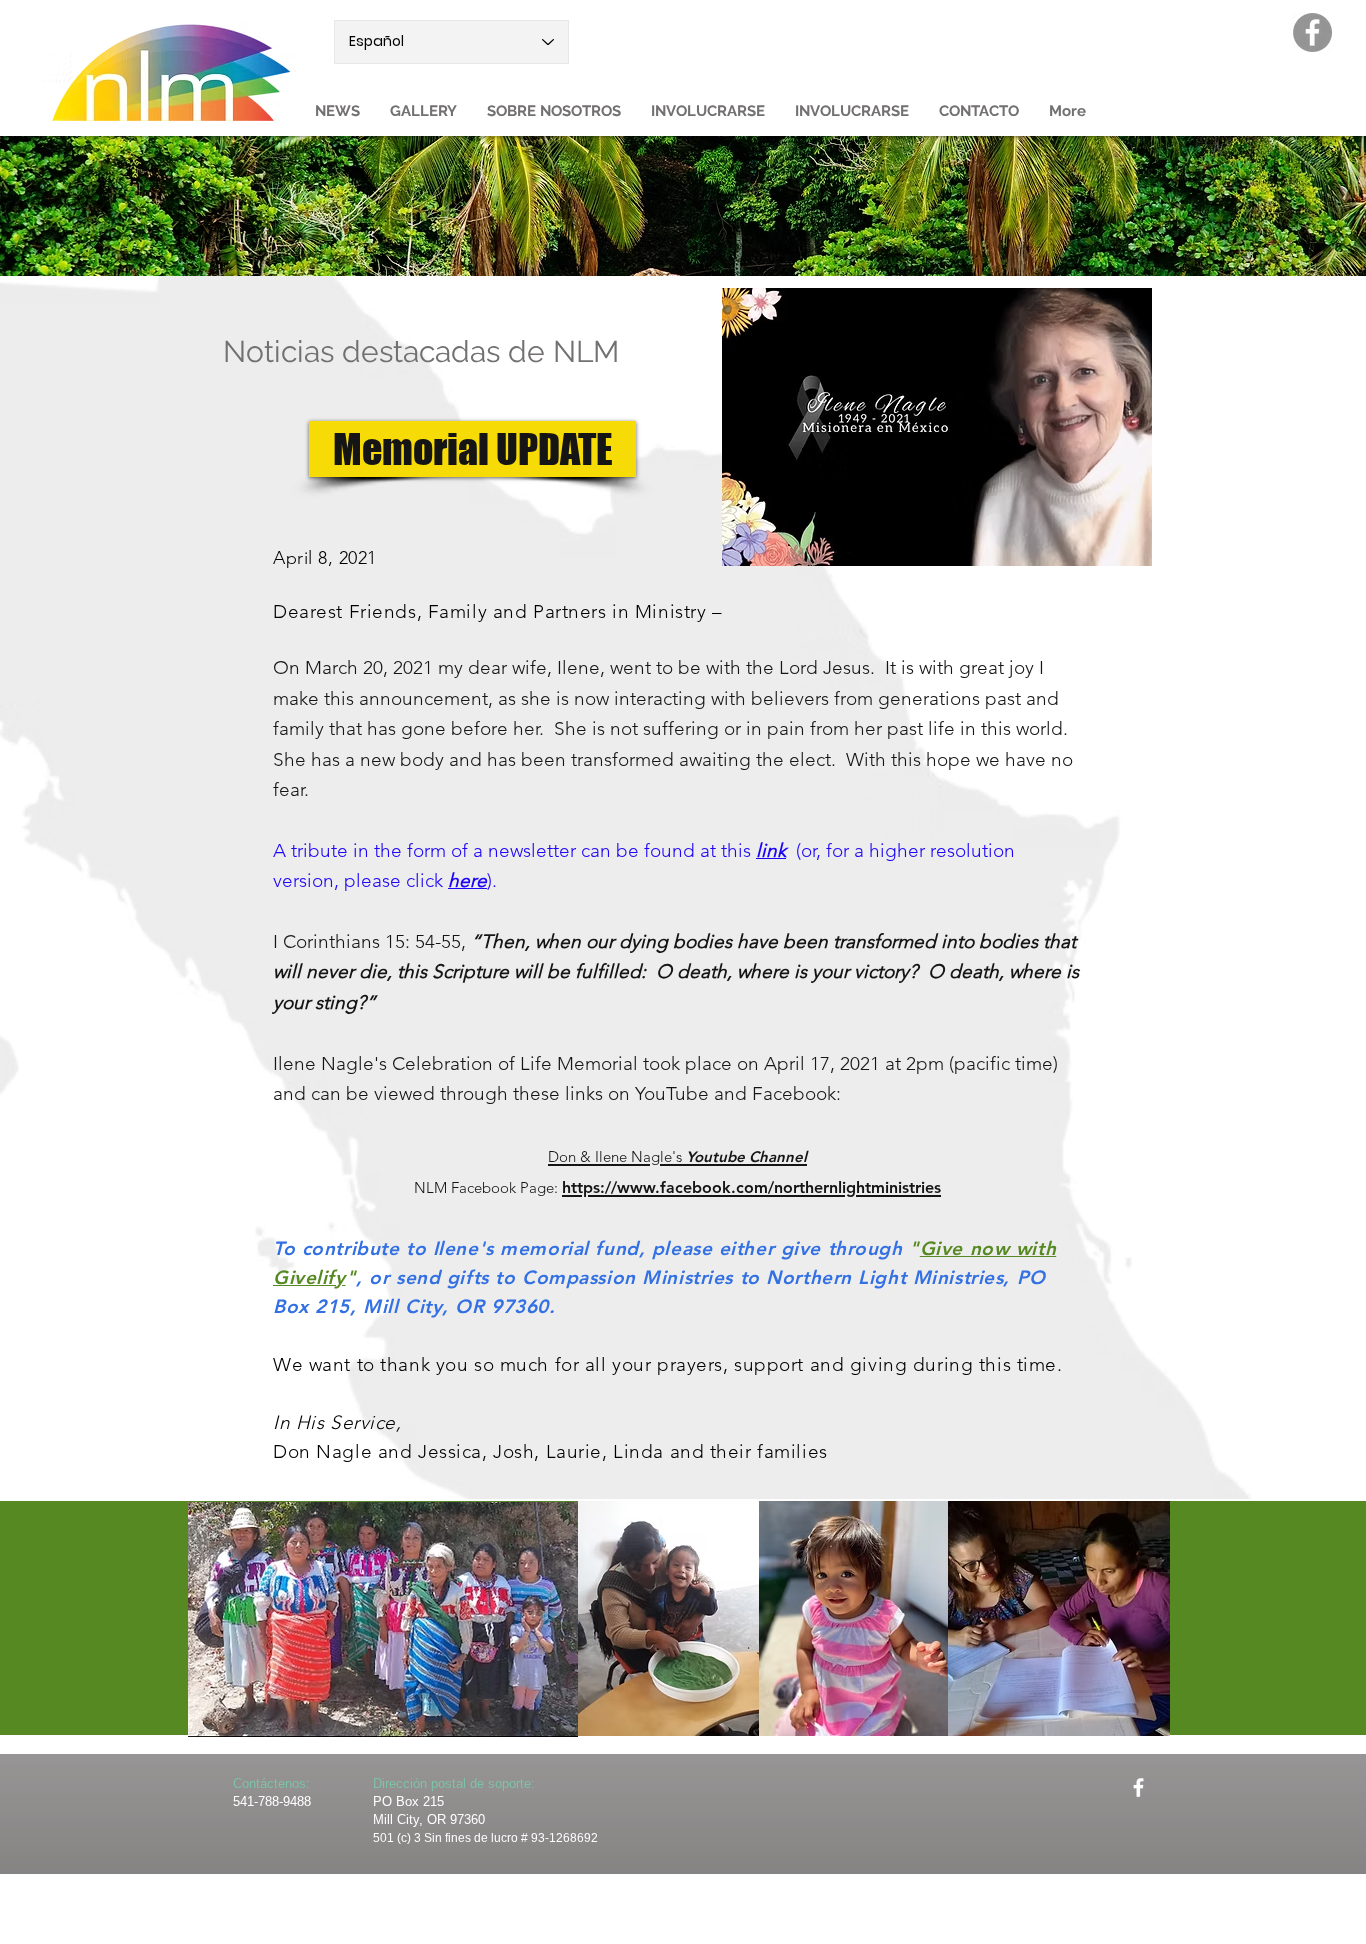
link (771, 850)
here (467, 880)
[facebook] (1138, 1787)
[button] (554, 111)
